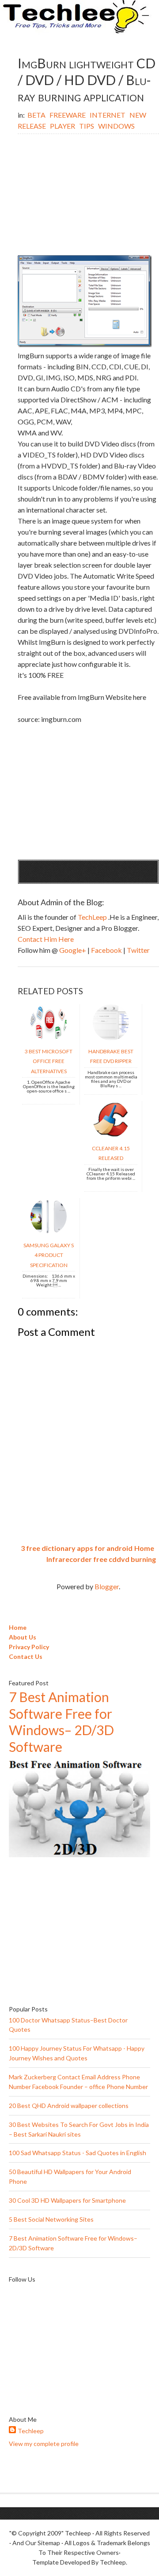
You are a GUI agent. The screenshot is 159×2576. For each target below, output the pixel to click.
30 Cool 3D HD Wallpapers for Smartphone (67, 2200)
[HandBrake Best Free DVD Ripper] (111, 1038)
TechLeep (93, 917)
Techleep (31, 2431)
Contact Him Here (46, 939)
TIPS (87, 126)
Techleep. (114, 2562)
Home (144, 1548)
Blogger (107, 1586)
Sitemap (49, 2543)
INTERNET (108, 115)
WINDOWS (116, 126)
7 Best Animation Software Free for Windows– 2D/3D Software (61, 1722)
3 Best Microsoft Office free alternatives (49, 1061)
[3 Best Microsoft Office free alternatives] (49, 1038)
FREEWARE (68, 115)
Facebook (107, 950)
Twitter (138, 950)
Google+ (73, 950)
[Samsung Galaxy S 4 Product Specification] (49, 1232)
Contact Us (26, 1656)
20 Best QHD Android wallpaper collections (69, 2106)
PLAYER (63, 126)
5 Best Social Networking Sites (51, 2219)
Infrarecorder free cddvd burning (101, 1559)
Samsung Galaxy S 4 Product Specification (49, 1255)
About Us (23, 1637)
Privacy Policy (29, 1647)
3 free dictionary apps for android (77, 1548)
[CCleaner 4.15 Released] (111, 1135)
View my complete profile (44, 2444)
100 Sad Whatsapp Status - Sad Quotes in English (78, 2153)
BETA (37, 115)
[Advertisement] (88, 196)
